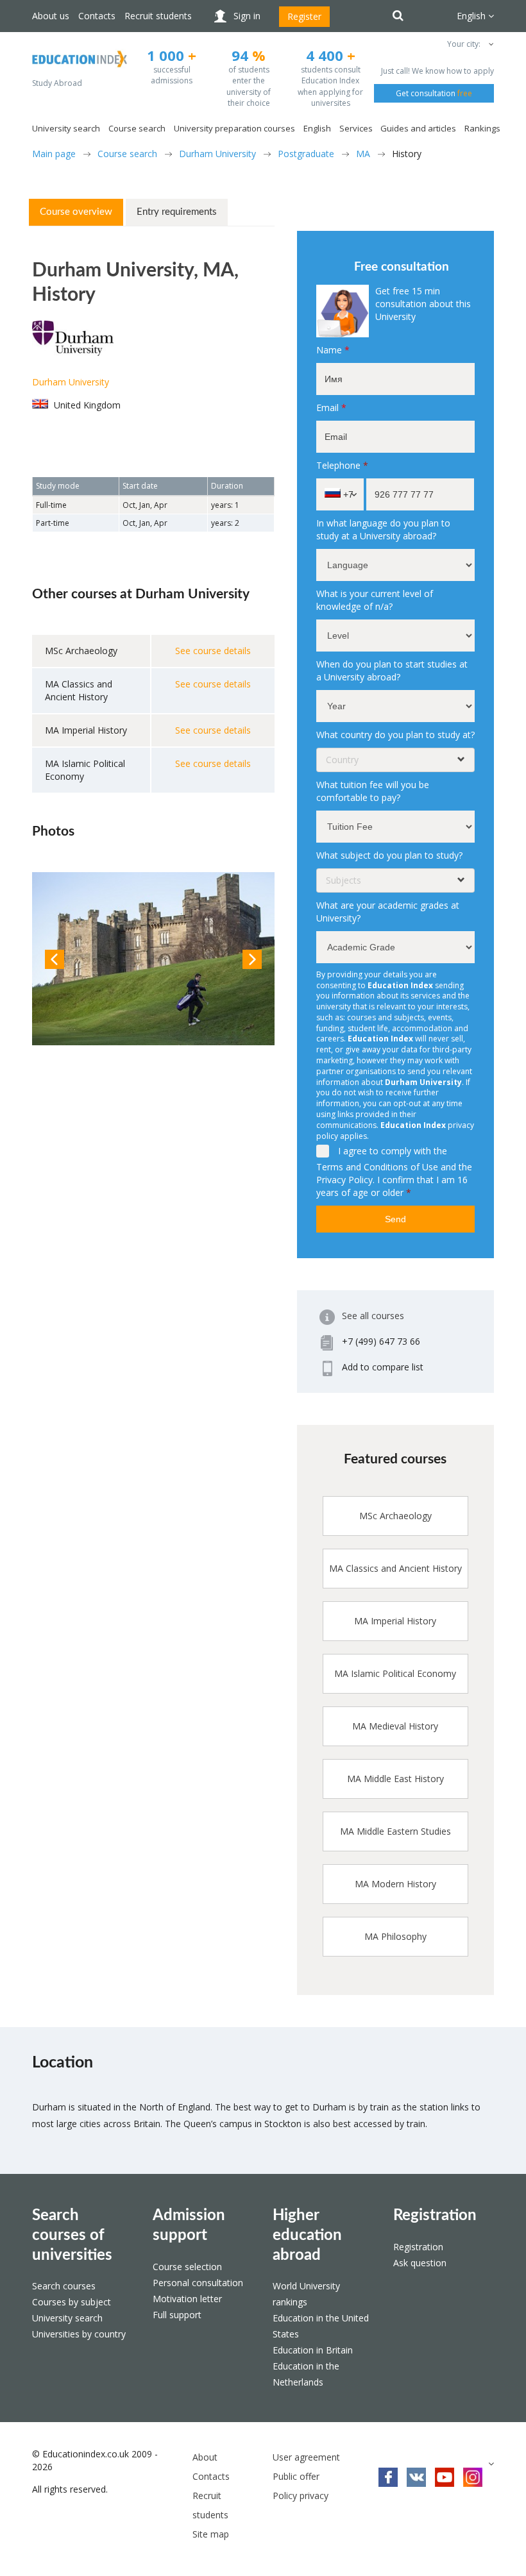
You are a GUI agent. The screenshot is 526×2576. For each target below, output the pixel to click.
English (317, 128)
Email (331, 408)
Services (356, 128)
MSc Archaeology (395, 1516)
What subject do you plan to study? (389, 855)
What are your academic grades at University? (388, 912)
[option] (153, 959)
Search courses (64, 2286)
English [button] (472, 16)
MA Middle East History (395, 1779)
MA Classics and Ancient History (395, 1568)
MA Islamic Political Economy (395, 1673)
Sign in (247, 16)
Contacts (97, 16)
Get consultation (434, 93)
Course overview (76, 212)
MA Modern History (395, 1884)
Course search (127, 154)
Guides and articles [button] (418, 128)
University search (67, 2318)
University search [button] (66, 128)
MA (363, 154)
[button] (490, 44)
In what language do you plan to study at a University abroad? (383, 529)
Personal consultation (198, 2283)
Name (333, 350)
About (205, 2457)
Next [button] (252, 959)
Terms (330, 1167)
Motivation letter (187, 2299)
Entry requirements (177, 212)
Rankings (482, 128)
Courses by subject (72, 2302)
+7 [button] (347, 494)
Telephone (342, 465)
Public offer (296, 2476)
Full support (177, 2315)
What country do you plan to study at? (395, 735)
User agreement (306, 2457)
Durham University (217, 154)
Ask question (420, 2263)
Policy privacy (301, 2496)
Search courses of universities (72, 2235)
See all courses (373, 1316)
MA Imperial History (395, 1621)
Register (304, 16)
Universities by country (79, 2334)
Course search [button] (137, 128)
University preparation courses (234, 128)
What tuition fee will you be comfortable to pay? (373, 791)
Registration (435, 2216)
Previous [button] (55, 959)
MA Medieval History (395, 1726)
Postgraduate (306, 154)
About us (51, 16)
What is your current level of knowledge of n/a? (375, 600)
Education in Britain (313, 2350)
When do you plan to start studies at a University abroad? (392, 670)
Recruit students (158, 16)
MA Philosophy (395, 1936)
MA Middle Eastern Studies (395, 1831)
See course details (213, 651)
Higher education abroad (307, 2235)
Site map (211, 2534)
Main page (54, 154)
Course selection (187, 2267)
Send (395, 1219)
